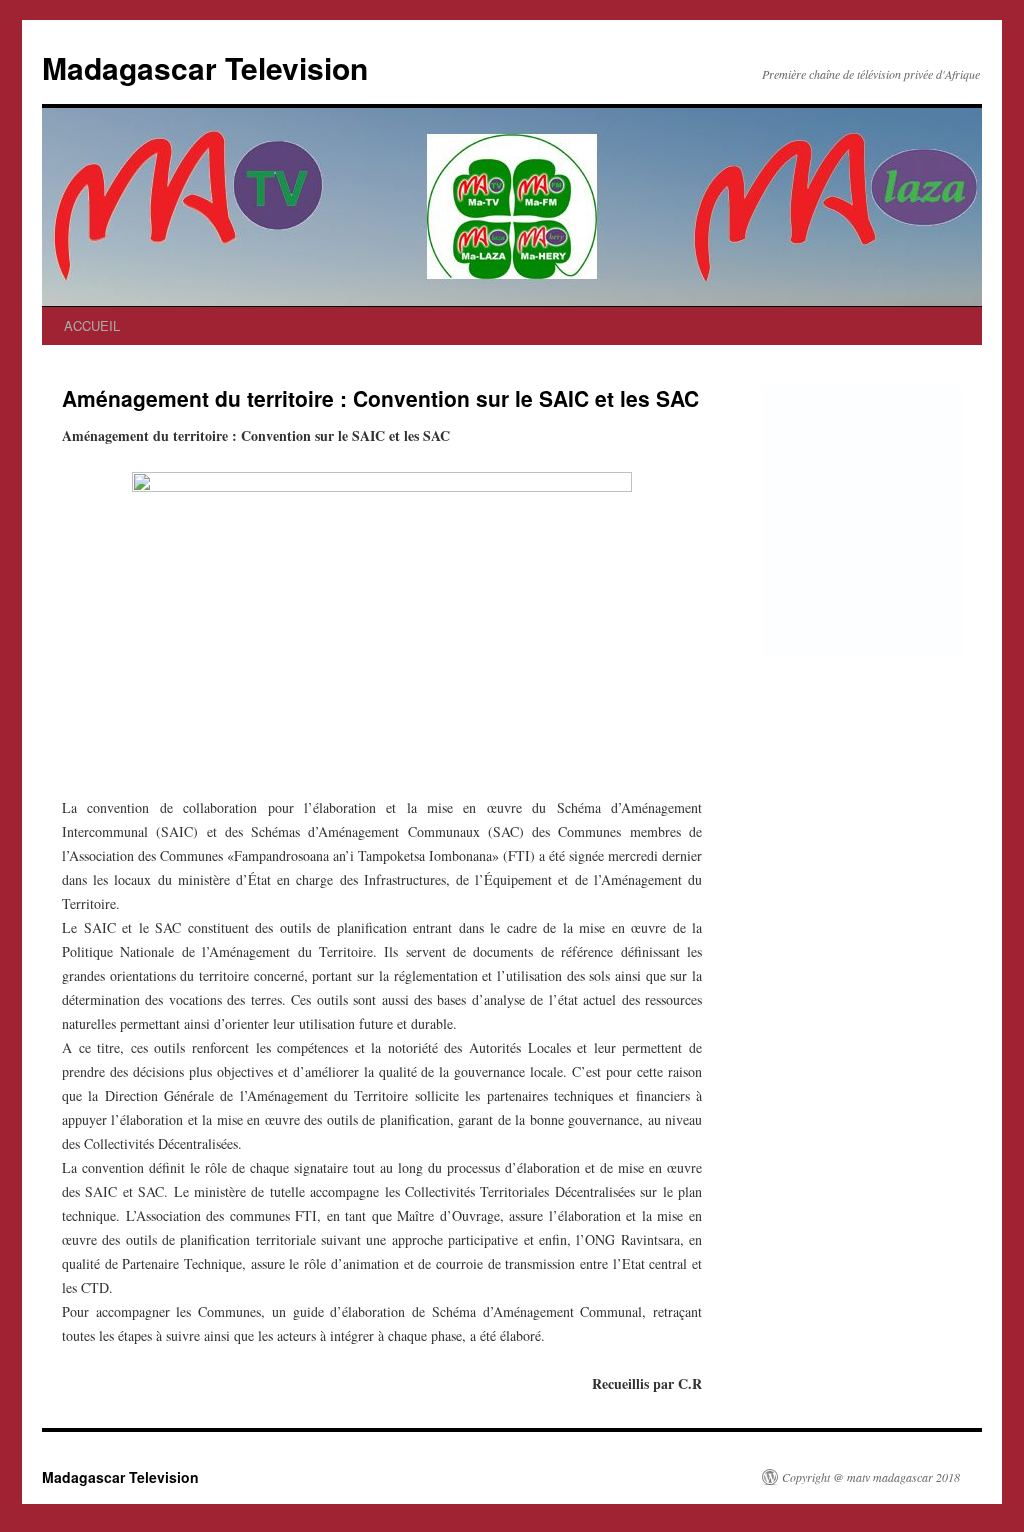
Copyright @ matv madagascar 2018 (871, 1477)
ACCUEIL (92, 325)
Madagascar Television (205, 67)
